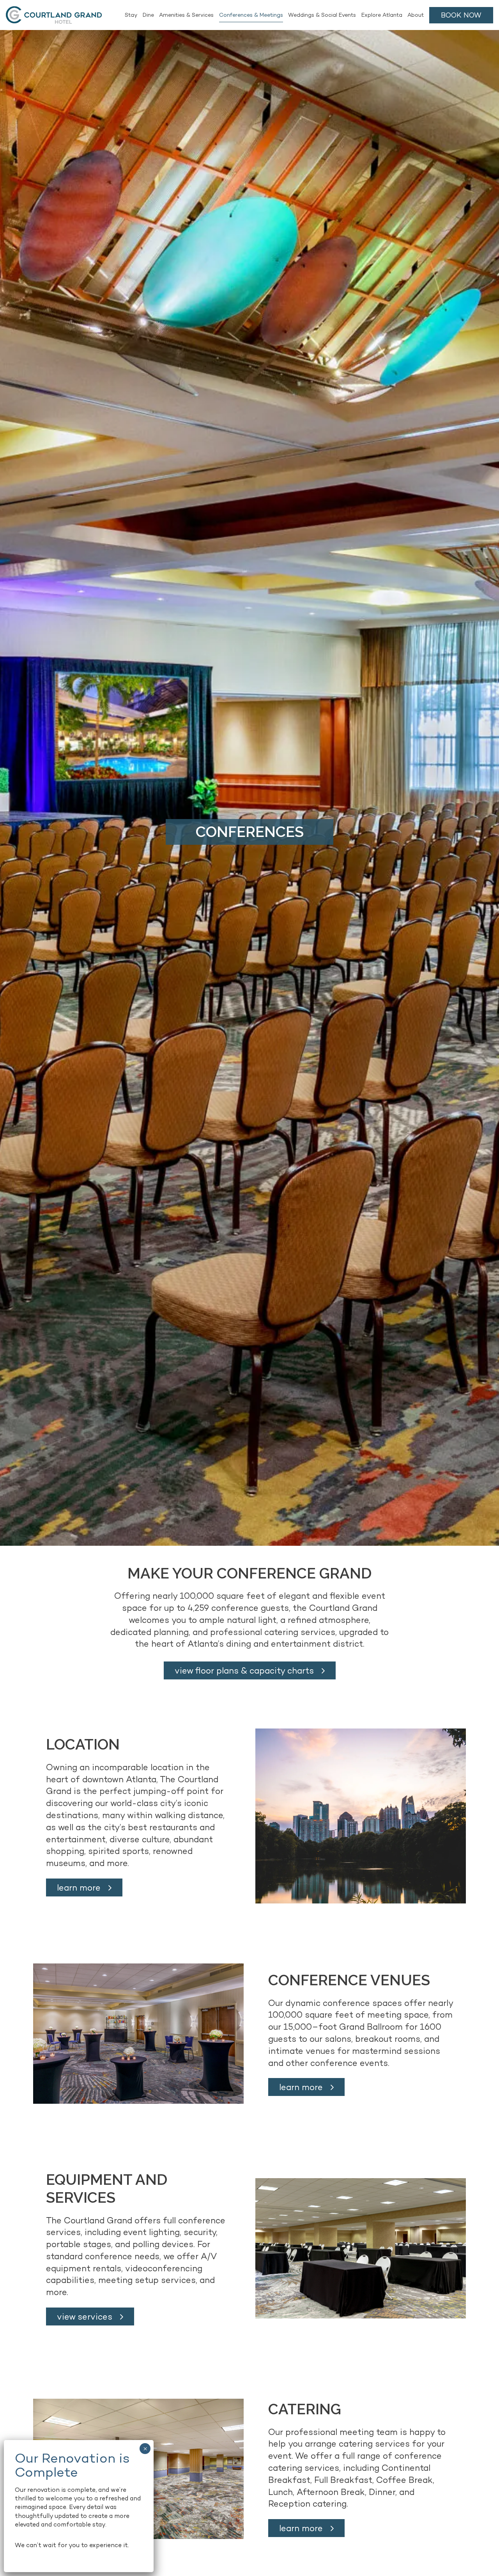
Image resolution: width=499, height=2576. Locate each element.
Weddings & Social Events (322, 15)
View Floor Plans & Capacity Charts (244, 1670)
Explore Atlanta (382, 15)
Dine (148, 15)
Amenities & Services (186, 15)
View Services (85, 2316)
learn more (79, 1887)
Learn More (301, 2528)
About (416, 15)
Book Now (461, 15)
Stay (131, 15)
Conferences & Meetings (251, 15)
